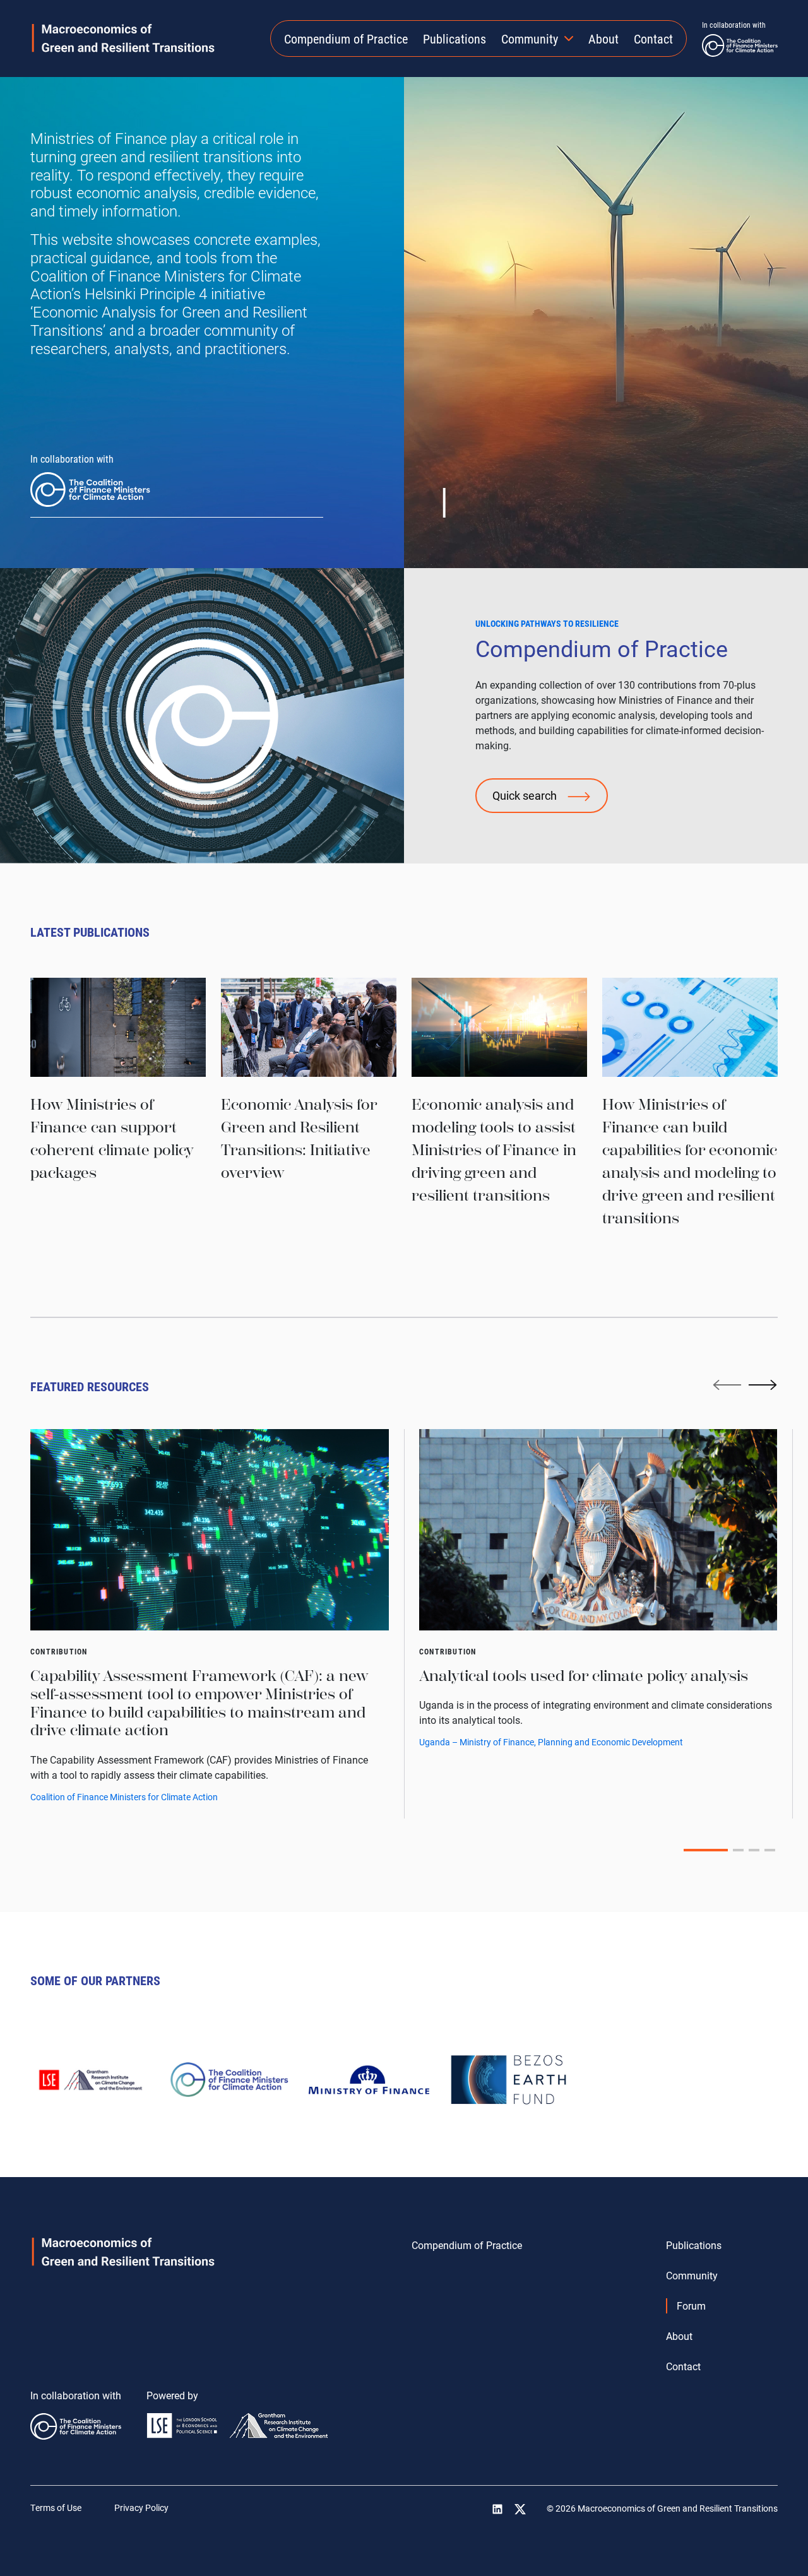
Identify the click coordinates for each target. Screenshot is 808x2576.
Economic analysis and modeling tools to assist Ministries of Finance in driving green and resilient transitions (494, 1150)
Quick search (525, 795)
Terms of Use (56, 2508)
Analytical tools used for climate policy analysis (584, 1676)
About (603, 39)
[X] (520, 2509)
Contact (653, 39)
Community (530, 39)
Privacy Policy (141, 2508)
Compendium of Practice (346, 39)
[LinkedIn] (497, 2509)
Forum (691, 2306)
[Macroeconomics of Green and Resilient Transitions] (123, 38)
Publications (454, 39)
